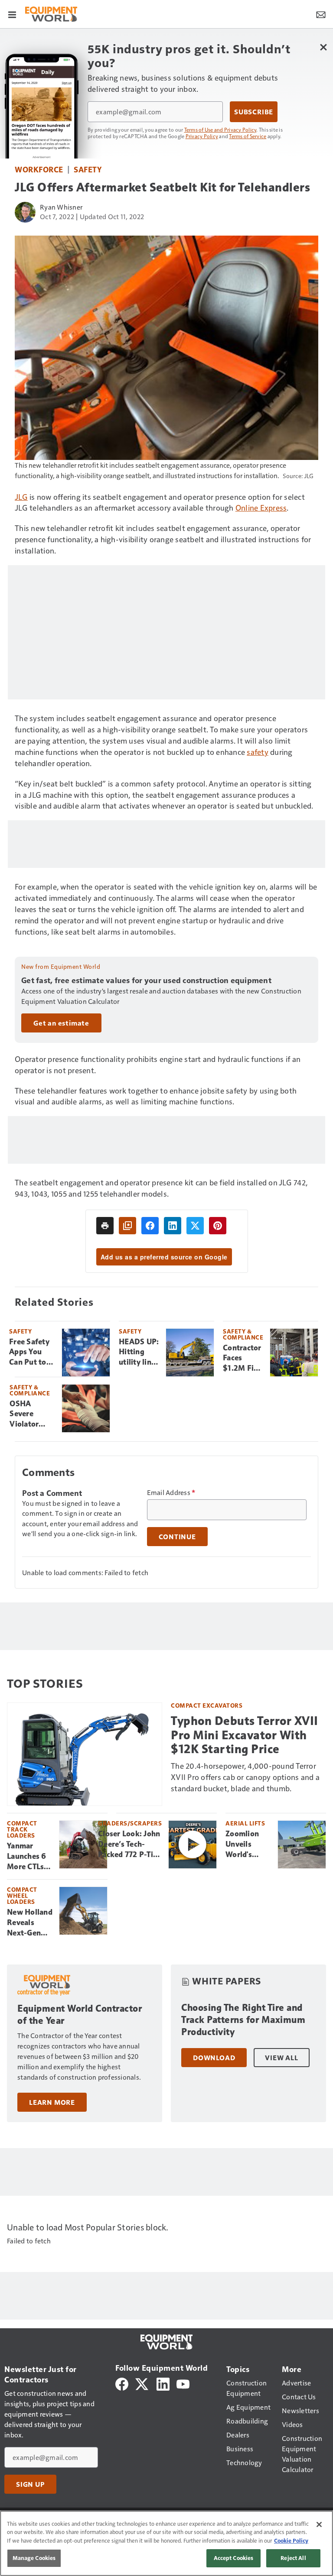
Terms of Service (248, 136)
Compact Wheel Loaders (22, 1895)
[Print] (105, 1226)
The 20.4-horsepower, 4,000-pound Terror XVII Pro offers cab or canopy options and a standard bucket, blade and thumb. (245, 1777)
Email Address (171, 1492)
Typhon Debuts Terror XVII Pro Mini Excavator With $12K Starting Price (245, 1735)
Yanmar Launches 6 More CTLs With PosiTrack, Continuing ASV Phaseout (27, 1857)
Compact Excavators (207, 1705)
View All (281, 2058)
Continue (177, 1537)
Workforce (39, 169)
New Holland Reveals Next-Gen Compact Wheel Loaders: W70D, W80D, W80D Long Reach (30, 1923)
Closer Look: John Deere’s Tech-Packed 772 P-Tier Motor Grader (129, 1845)
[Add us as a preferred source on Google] (127, 1226)
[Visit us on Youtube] (183, 2383)
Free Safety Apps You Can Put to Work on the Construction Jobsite (32, 1353)
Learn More (52, 2102)
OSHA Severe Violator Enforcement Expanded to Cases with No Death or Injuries (32, 1414)
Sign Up (30, 2484)
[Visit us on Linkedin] (163, 2383)
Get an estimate (61, 1023)
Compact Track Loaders (22, 1829)
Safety (88, 169)
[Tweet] (195, 1226)
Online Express (261, 507)
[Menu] (12, 14)
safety (258, 752)
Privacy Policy (202, 136)
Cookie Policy (291, 2540)
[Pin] (218, 1226)
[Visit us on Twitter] (142, 2383)
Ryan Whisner (61, 207)
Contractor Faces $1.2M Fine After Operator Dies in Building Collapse (243, 1359)
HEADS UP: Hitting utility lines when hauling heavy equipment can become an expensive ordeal (139, 1353)
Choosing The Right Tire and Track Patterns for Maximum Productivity (243, 2020)
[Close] (319, 2524)
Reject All (293, 2558)
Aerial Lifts (245, 1823)
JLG (21, 497)
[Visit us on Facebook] (122, 2383)
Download (214, 2058)
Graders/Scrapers (130, 1823)
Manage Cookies (34, 2558)
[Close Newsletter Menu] (323, 47)
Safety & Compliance (243, 1334)
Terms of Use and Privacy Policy (220, 129)
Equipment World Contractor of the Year (80, 2015)
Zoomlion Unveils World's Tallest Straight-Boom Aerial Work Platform (247, 1845)
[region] (166, 2543)
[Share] (150, 1226)
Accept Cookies (234, 2558)
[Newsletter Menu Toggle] (321, 14)
